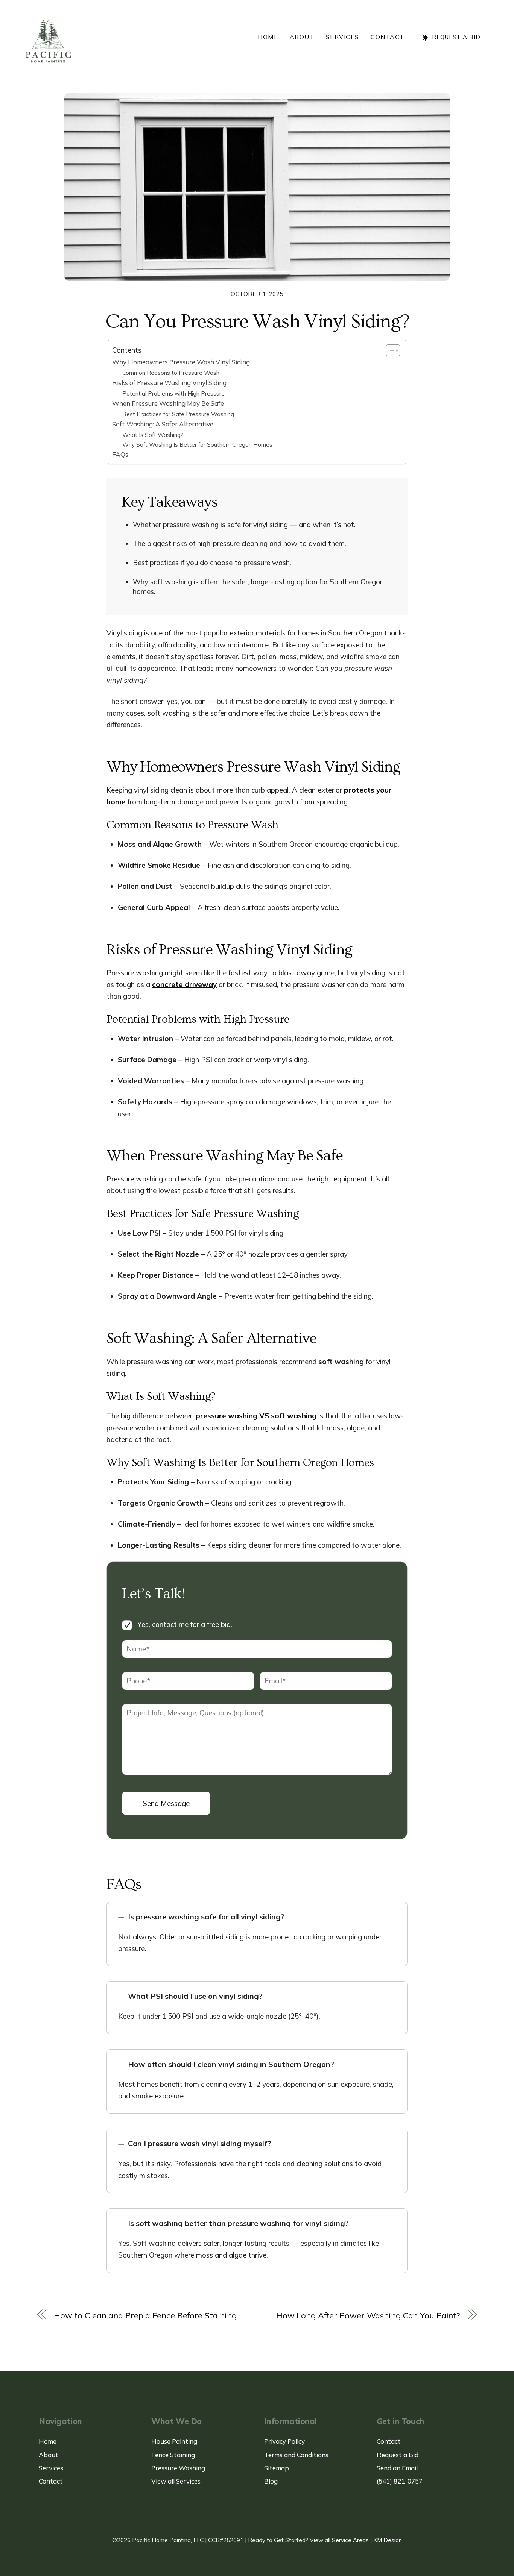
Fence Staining (173, 2455)
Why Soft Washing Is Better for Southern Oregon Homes (197, 444)
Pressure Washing (178, 2468)
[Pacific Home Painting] (48, 41)
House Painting (174, 2441)
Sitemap (277, 2468)
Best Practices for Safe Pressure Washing (178, 414)
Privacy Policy (284, 2441)
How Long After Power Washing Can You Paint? (368, 2315)
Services (343, 37)
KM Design (388, 2540)
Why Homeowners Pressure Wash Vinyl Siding (181, 362)
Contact (388, 37)
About (302, 37)
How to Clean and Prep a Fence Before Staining (145, 2315)
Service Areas (350, 2540)
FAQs (120, 454)
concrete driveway (184, 984)
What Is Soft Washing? (153, 435)
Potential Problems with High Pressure (173, 393)
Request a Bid (455, 37)
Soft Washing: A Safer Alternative (163, 424)
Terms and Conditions (296, 2455)
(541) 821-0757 (400, 2481)
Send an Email (397, 2468)
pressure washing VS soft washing (256, 1416)
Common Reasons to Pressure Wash (171, 373)
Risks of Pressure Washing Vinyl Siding (169, 383)
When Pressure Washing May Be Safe (168, 403)
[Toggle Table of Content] (389, 350)
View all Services (176, 2481)
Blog (271, 2481)
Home (268, 37)
